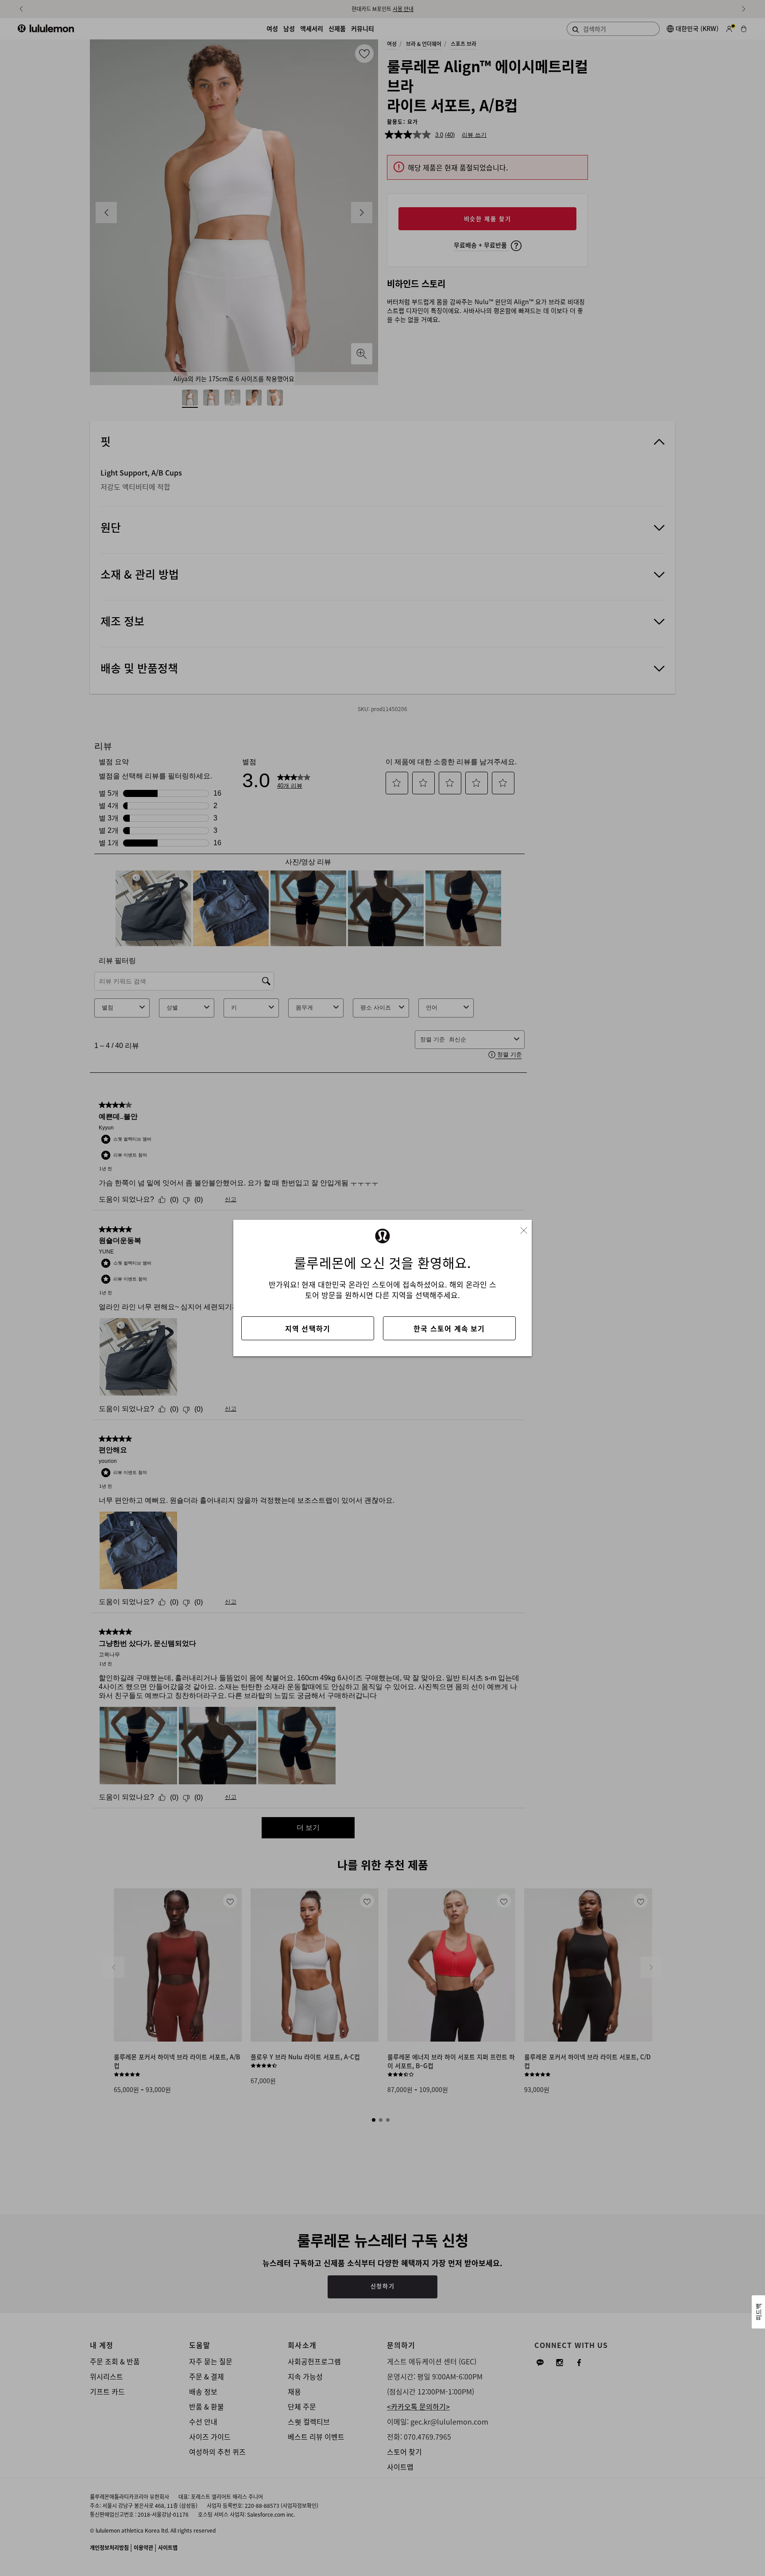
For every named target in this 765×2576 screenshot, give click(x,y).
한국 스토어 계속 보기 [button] (449, 1328)
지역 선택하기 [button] (308, 1328)
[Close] (527, 1228)
